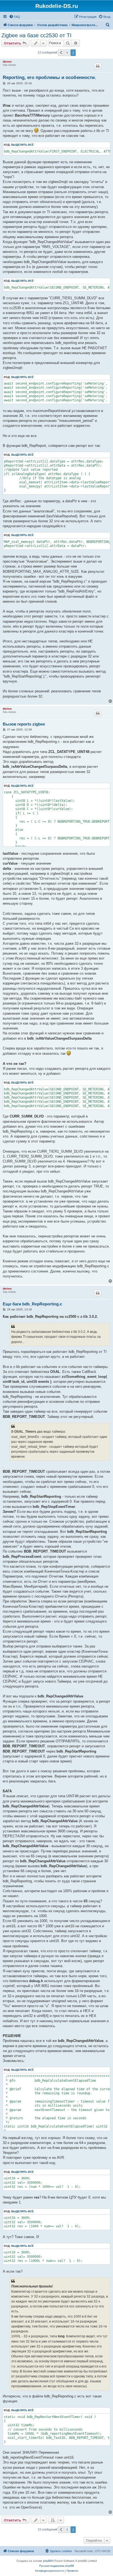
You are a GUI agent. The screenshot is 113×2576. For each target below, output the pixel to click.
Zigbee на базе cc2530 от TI (36, 35)
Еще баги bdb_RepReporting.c (32, 1304)
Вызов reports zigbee (24, 724)
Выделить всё (22, 145)
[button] (61, 53)
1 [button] (67, 53)
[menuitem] (15, 17)
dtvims (7, 62)
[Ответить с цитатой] (98, 66)
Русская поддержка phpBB (57, 2566)
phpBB (47, 2561)
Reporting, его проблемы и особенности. (49, 77)
